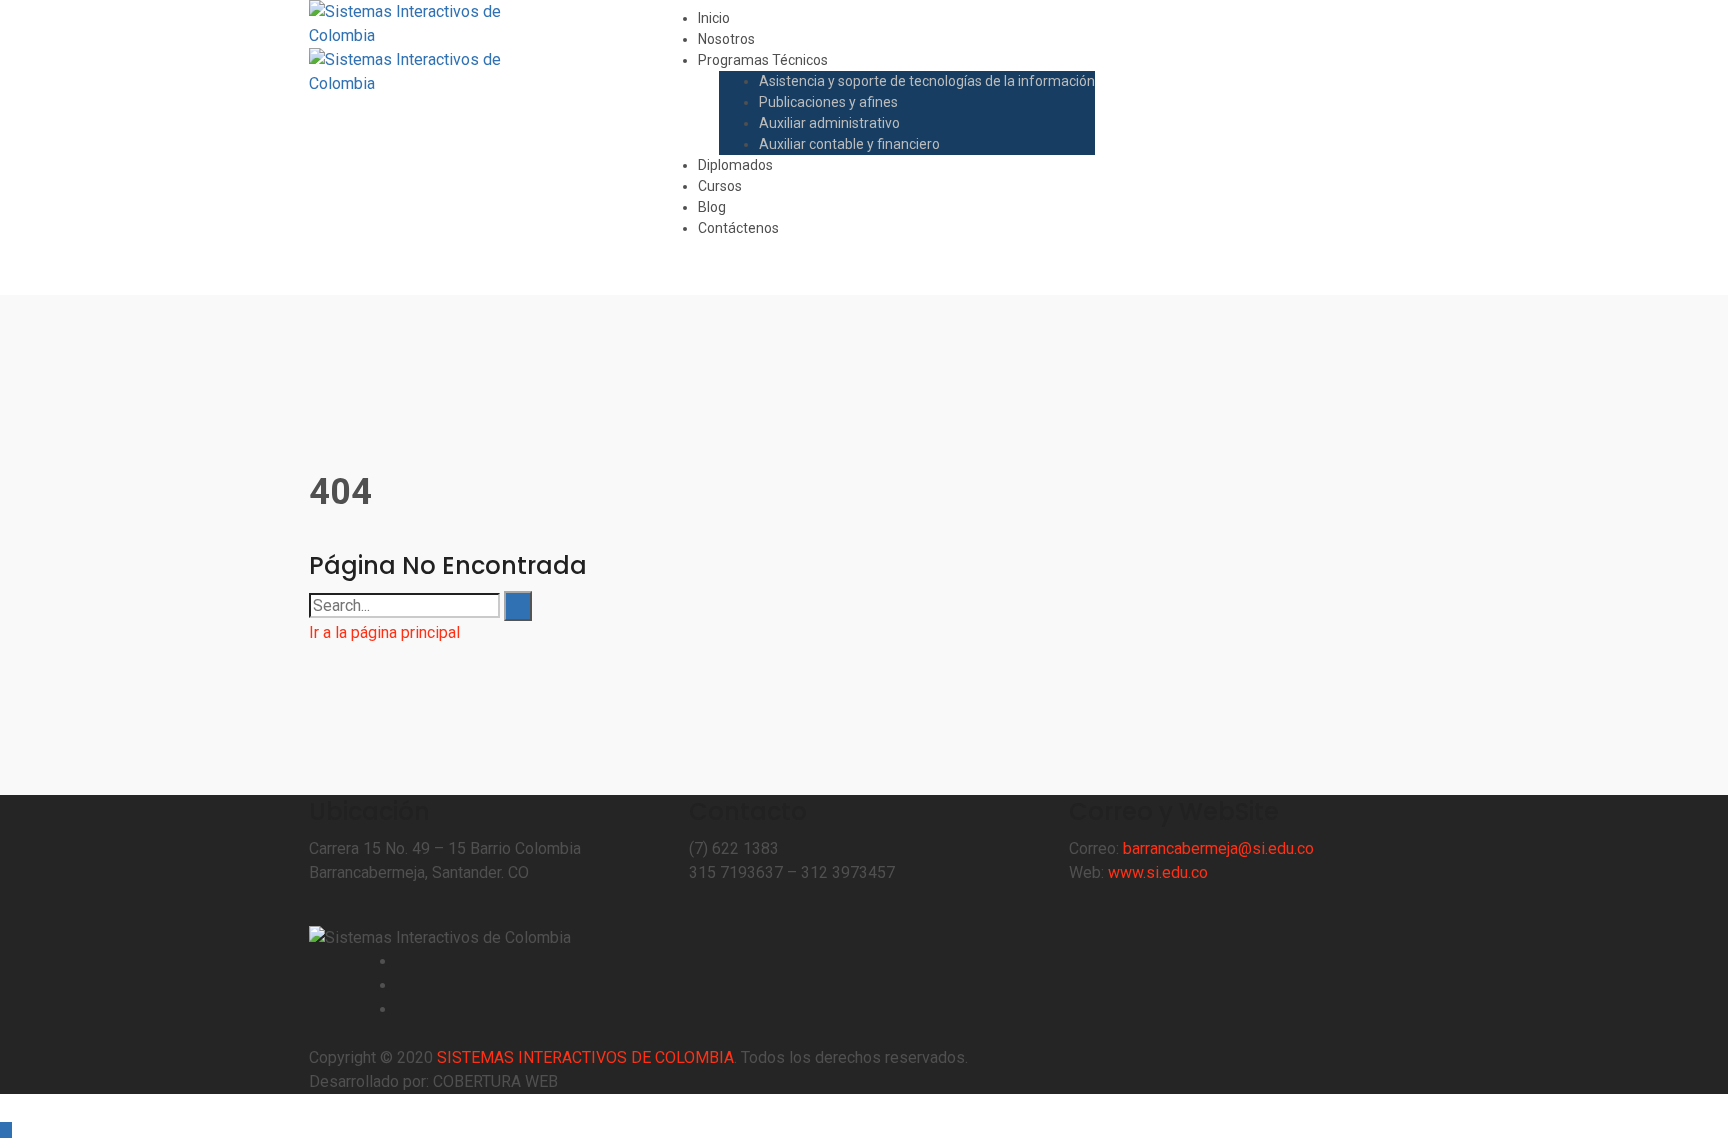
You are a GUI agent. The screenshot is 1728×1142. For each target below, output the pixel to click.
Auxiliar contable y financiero (849, 144)
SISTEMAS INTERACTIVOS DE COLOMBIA (585, 1057)
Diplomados (735, 165)
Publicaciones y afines (828, 102)
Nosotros (726, 39)
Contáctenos (738, 228)
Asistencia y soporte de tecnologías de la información (927, 81)
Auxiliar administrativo (829, 123)
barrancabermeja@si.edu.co (1218, 848)
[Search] (518, 606)
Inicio (714, 18)
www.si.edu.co (1158, 872)
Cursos (720, 186)
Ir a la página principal (384, 632)
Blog (712, 207)
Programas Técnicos (763, 60)
